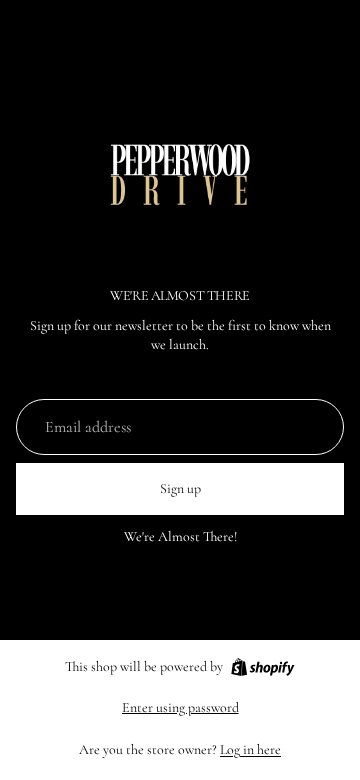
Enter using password (180, 707)
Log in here (250, 749)
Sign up (180, 488)
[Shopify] (262, 667)
